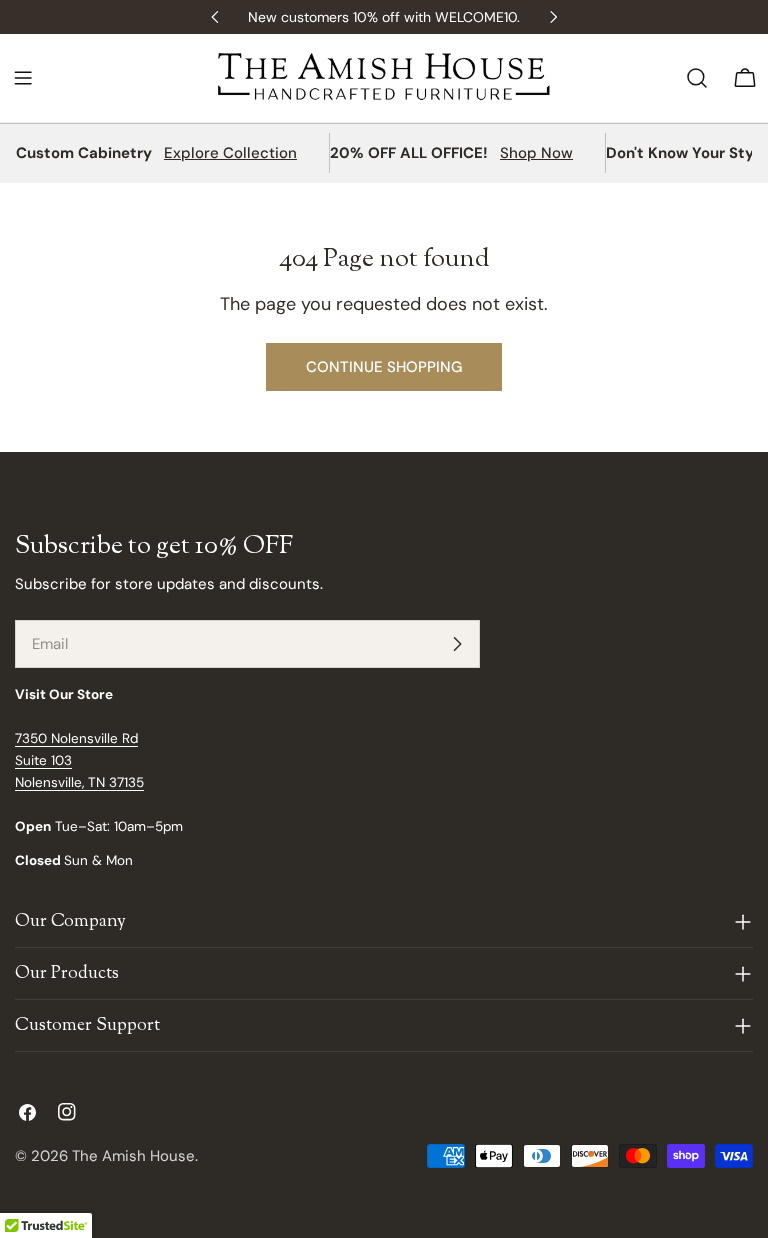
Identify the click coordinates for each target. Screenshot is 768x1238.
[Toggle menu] (23, 78)
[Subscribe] (457, 644)
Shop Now (536, 153)
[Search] (697, 78)
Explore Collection (230, 153)
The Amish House (133, 1156)
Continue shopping (384, 367)
